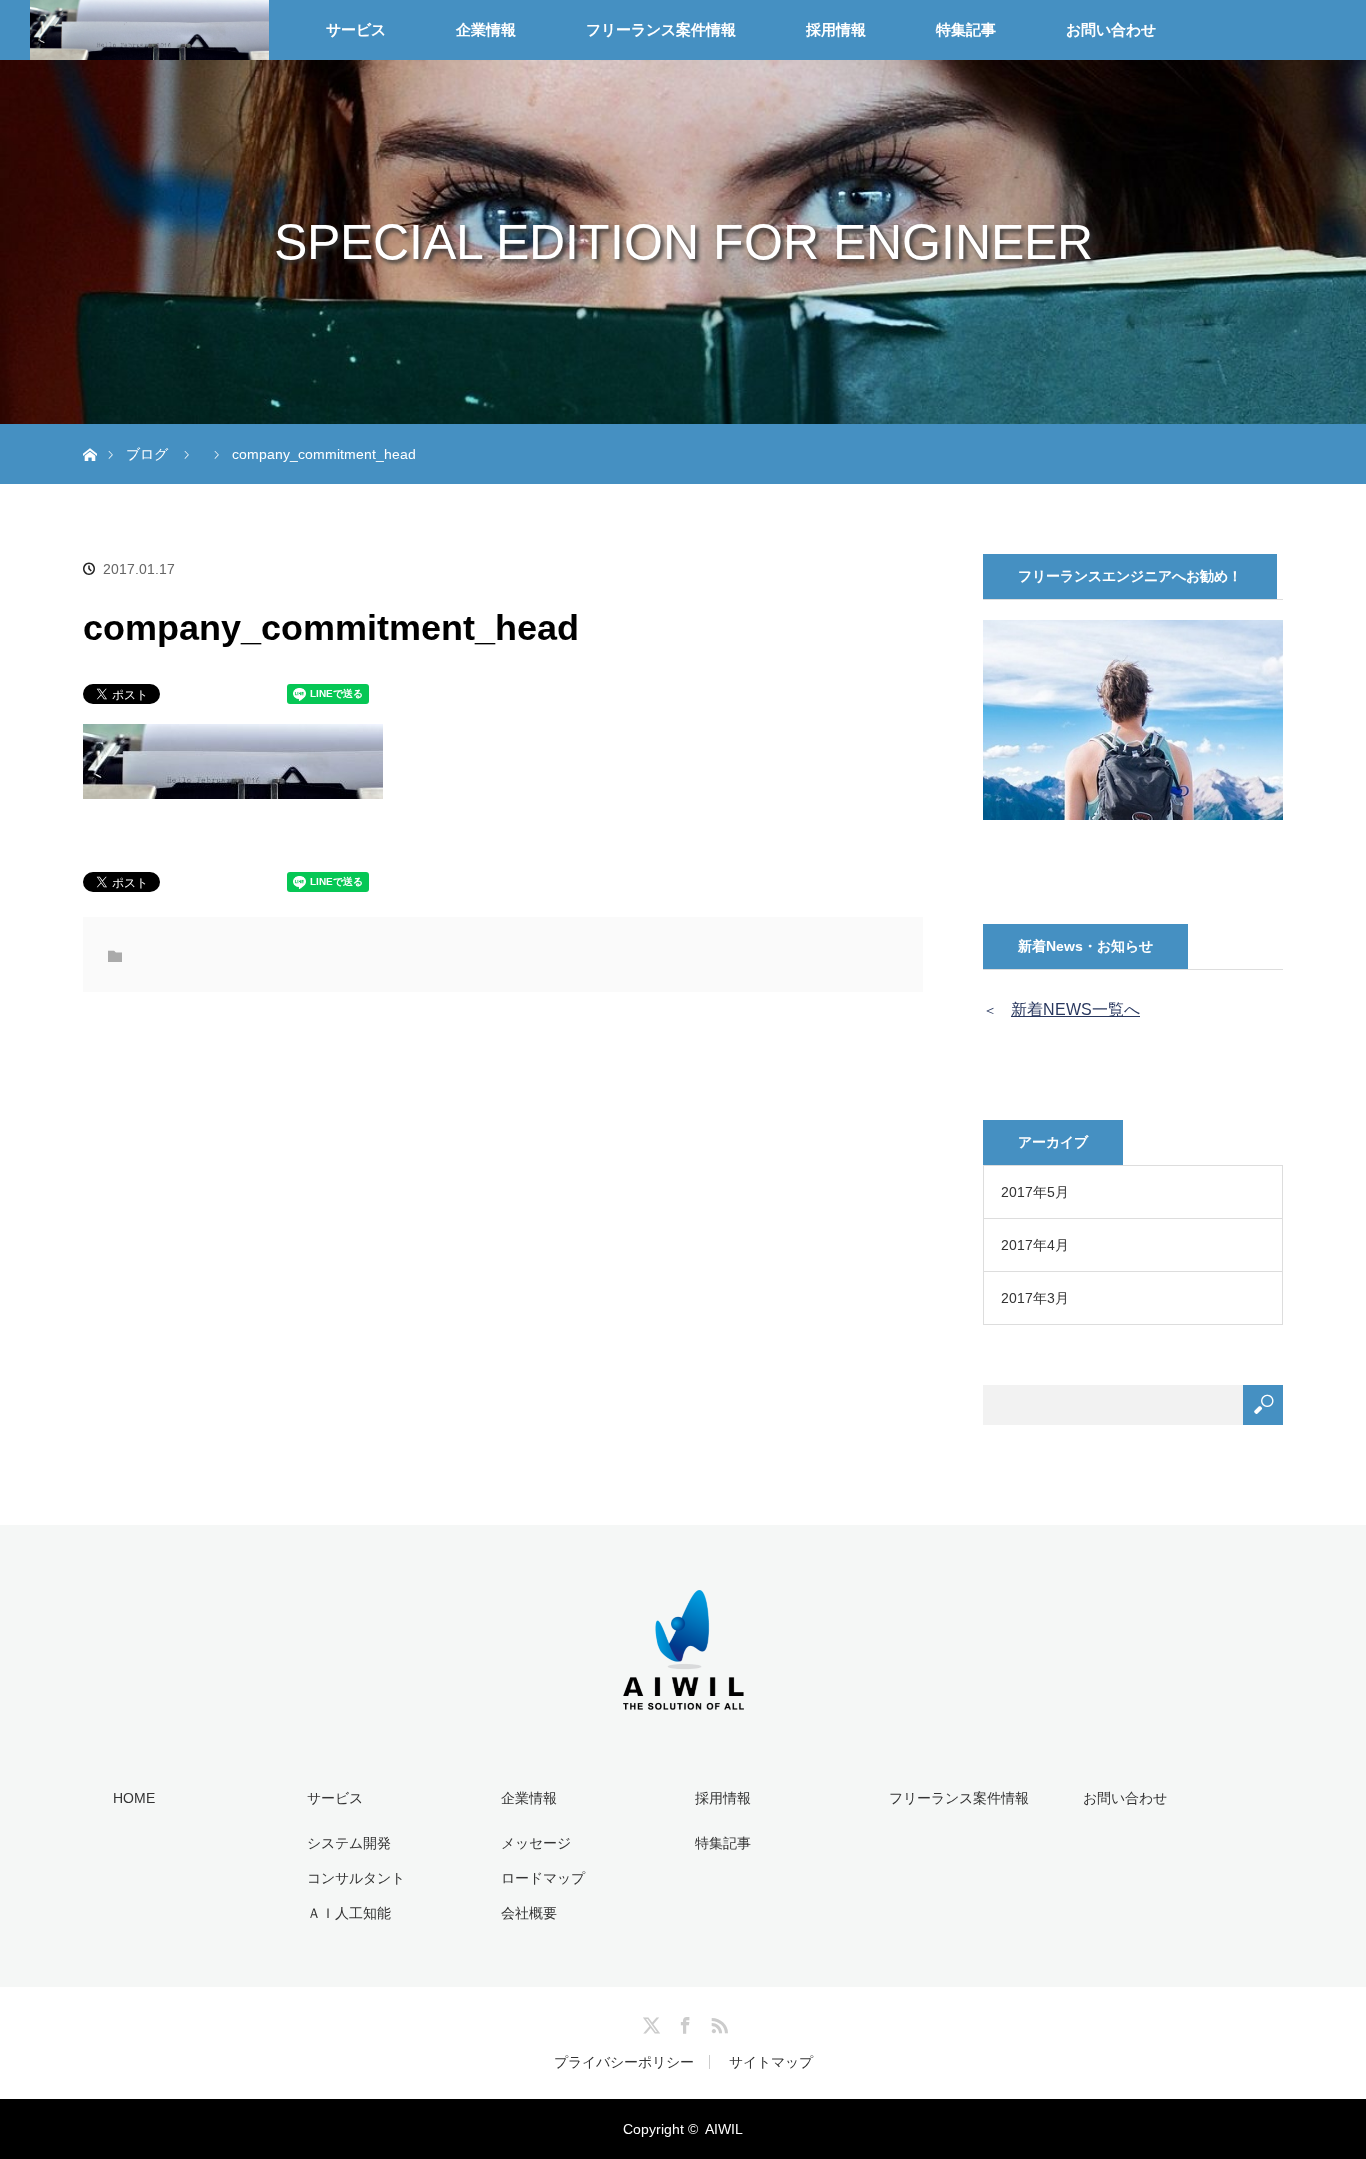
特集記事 (966, 29)
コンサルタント (356, 1878)
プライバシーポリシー (624, 2062)
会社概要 (529, 1913)
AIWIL (724, 2129)
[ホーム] (89, 431)
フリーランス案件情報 (661, 29)
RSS (717, 2022)
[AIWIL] (683, 1685)
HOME (134, 1798)
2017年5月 (1035, 1192)
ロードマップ (543, 1878)
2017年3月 (1035, 1298)
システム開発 (349, 1843)
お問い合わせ (1111, 29)
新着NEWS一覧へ (1075, 1009)
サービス (356, 29)
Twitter (649, 2022)
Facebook (683, 2022)
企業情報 (486, 29)
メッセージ (536, 1843)
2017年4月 (1035, 1245)
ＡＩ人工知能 (349, 1913)
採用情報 (836, 29)
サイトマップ (771, 2062)
